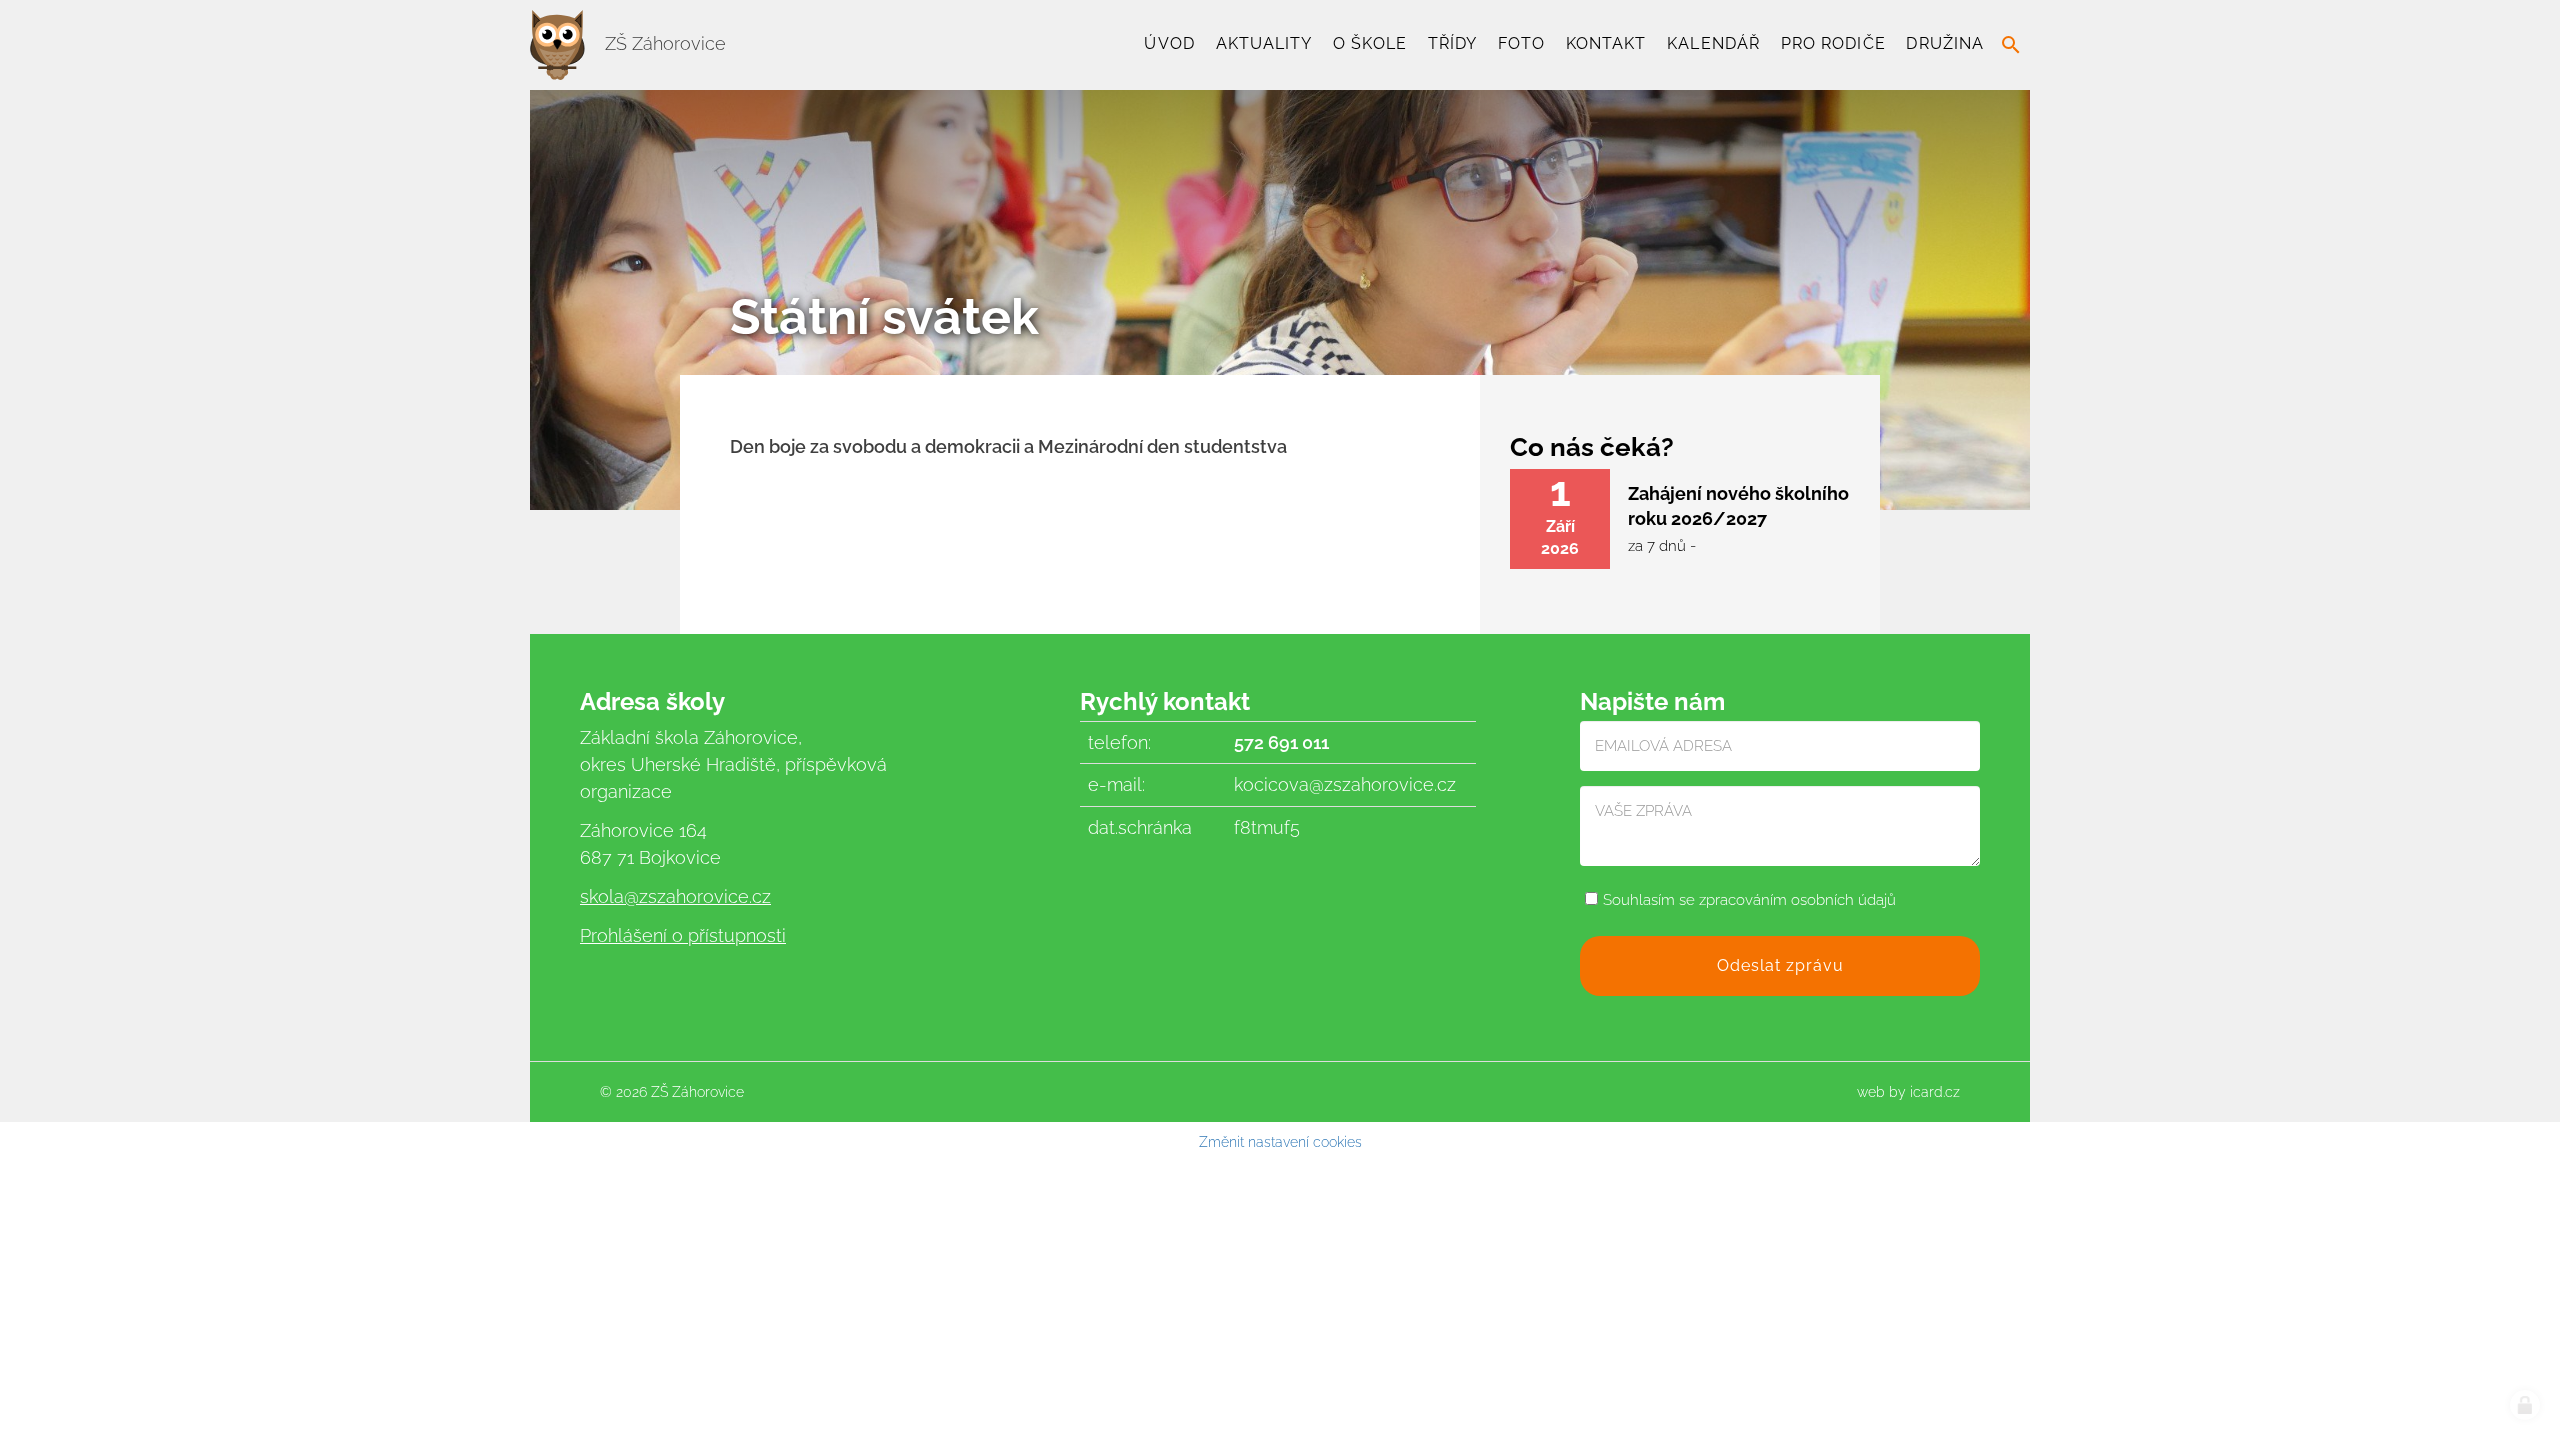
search (2011, 45)
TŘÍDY (1452, 43)
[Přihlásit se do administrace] (2525, 1405)
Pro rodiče (1833, 43)
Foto (1521, 43)
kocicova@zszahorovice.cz (1345, 784)
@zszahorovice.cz (697, 896)
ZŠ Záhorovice (663, 43)
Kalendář (1713, 43)
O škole (1370, 43)
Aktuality (1264, 43)
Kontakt (1606, 43)
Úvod (1169, 43)
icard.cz (1935, 1092)
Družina (1945, 43)
